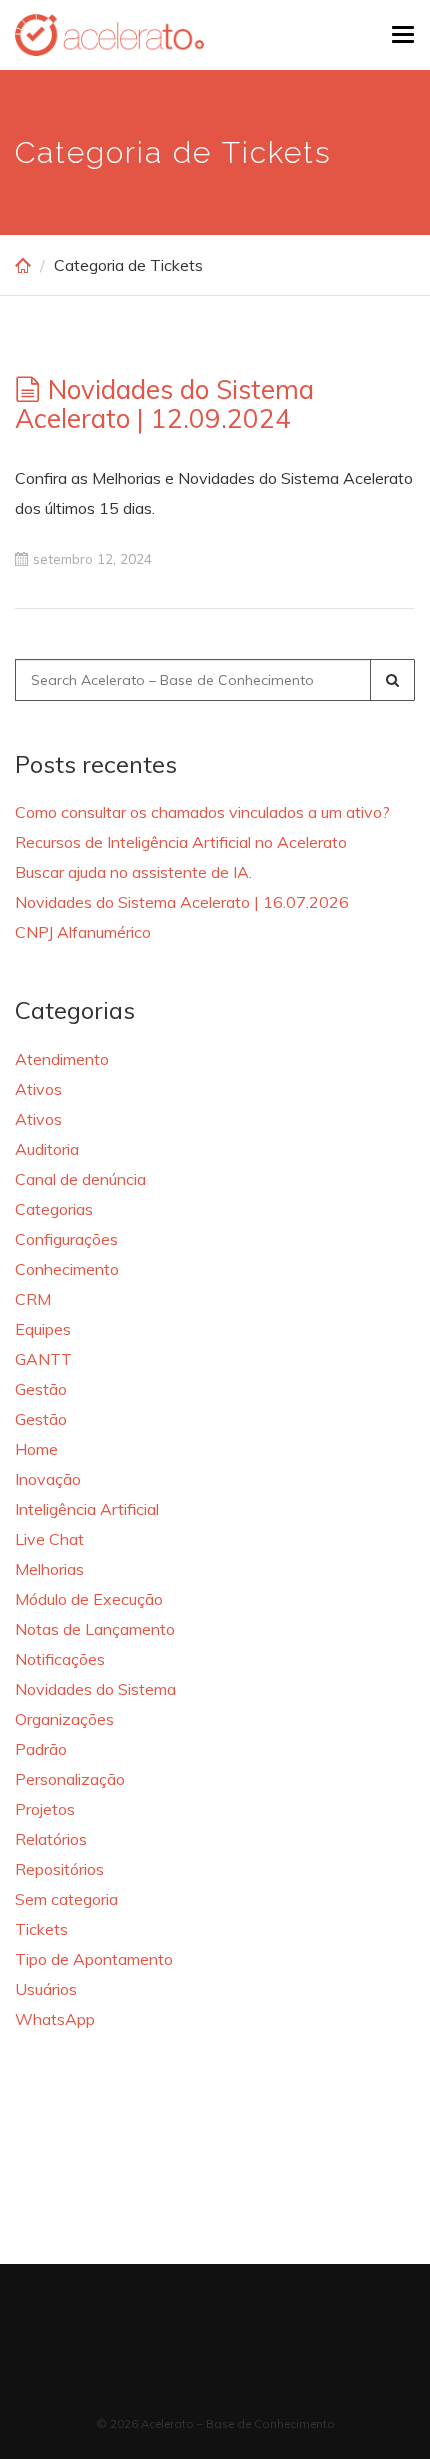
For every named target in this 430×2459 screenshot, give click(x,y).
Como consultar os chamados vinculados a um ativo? (202, 812)
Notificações (60, 1659)
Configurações (66, 1239)
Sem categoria (66, 1899)
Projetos (45, 1809)
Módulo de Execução (89, 1599)
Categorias (54, 1209)
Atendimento (62, 1059)
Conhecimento (67, 1269)
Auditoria (47, 1149)
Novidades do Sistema (95, 1689)
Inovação (48, 1479)
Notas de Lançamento (95, 1629)
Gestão (41, 1389)
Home (36, 1449)
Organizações (64, 1719)
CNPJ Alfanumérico (83, 932)
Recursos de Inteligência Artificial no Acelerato (181, 842)
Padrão (41, 1749)
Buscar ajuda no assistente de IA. (133, 872)
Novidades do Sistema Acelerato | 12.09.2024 (164, 404)
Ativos (38, 1089)
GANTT (43, 1359)
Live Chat (49, 1539)
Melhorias (49, 1569)
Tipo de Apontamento (94, 1959)
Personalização (70, 1779)
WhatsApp (55, 2019)
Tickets (41, 1929)
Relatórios (51, 1839)
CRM (33, 1299)
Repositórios (59, 1869)
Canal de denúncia (80, 1179)
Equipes (43, 1329)
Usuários (46, 1989)
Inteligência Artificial (87, 1509)
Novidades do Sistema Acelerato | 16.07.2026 (182, 902)
